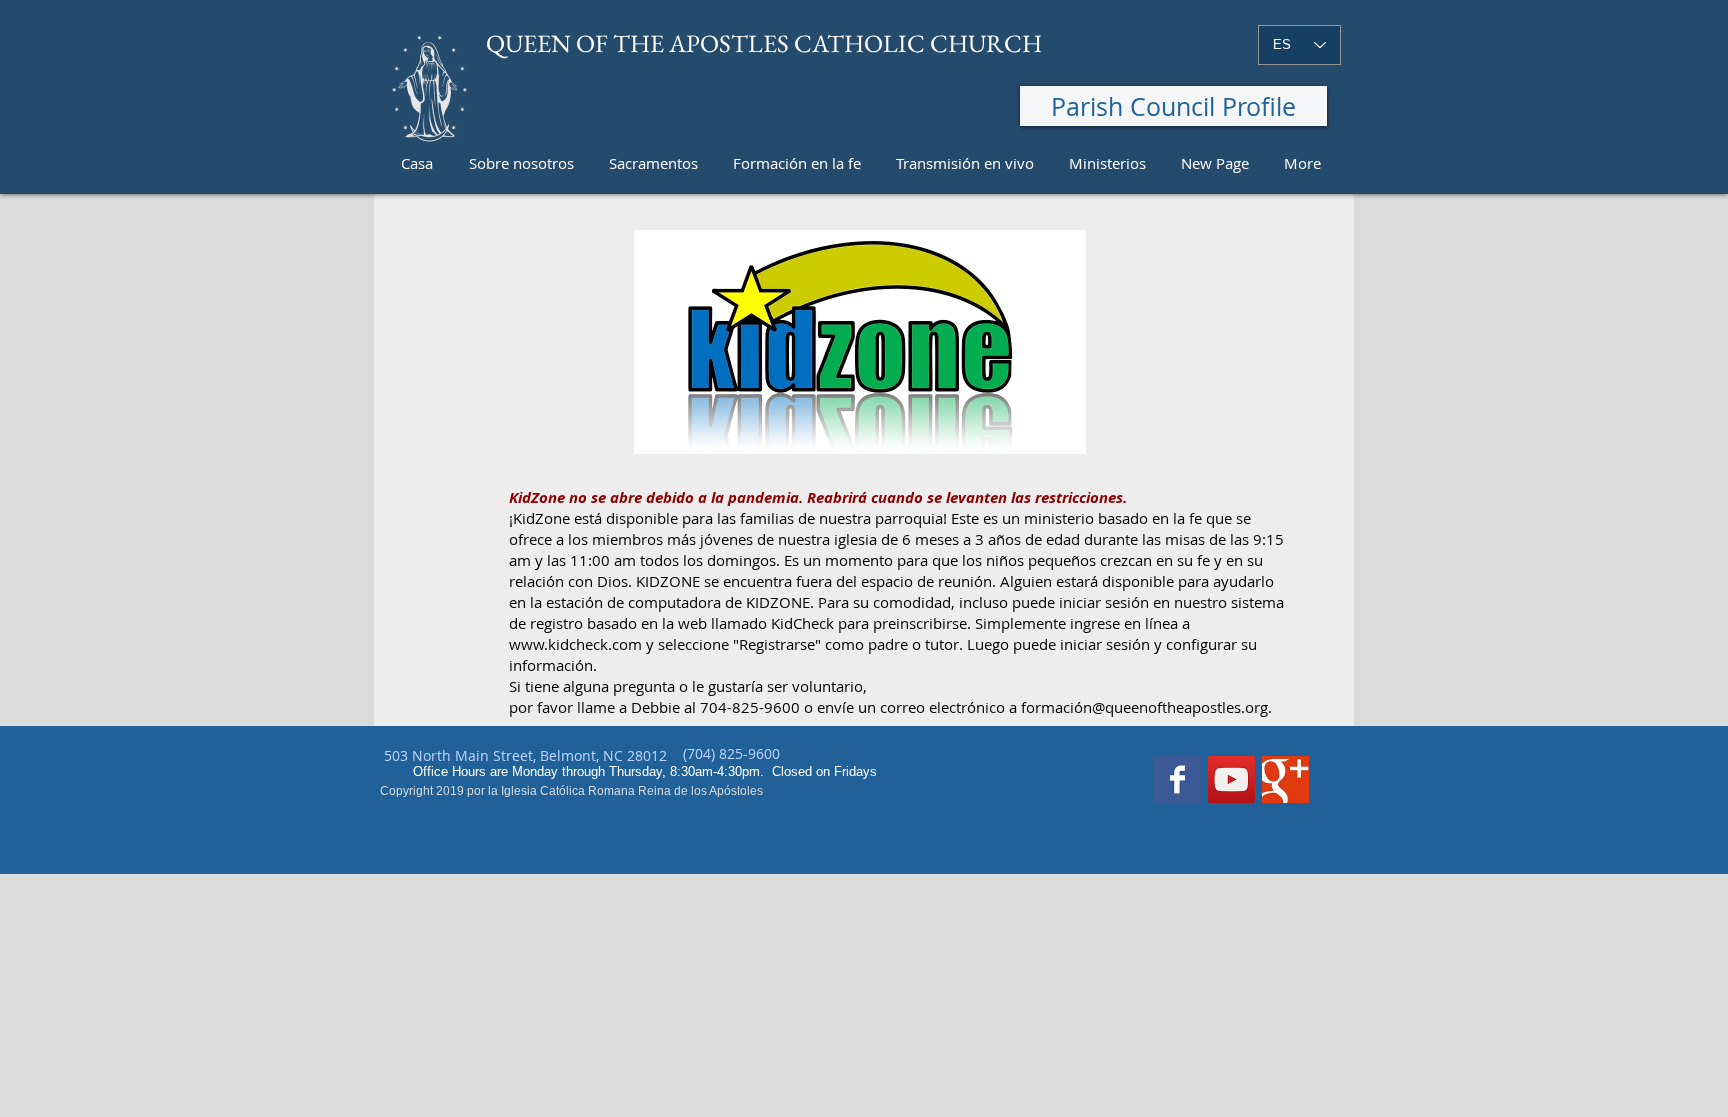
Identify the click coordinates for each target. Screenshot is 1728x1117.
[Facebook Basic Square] (1177, 779)
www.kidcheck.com (575, 644)
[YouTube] (1231, 779)
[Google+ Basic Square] (1285, 779)
